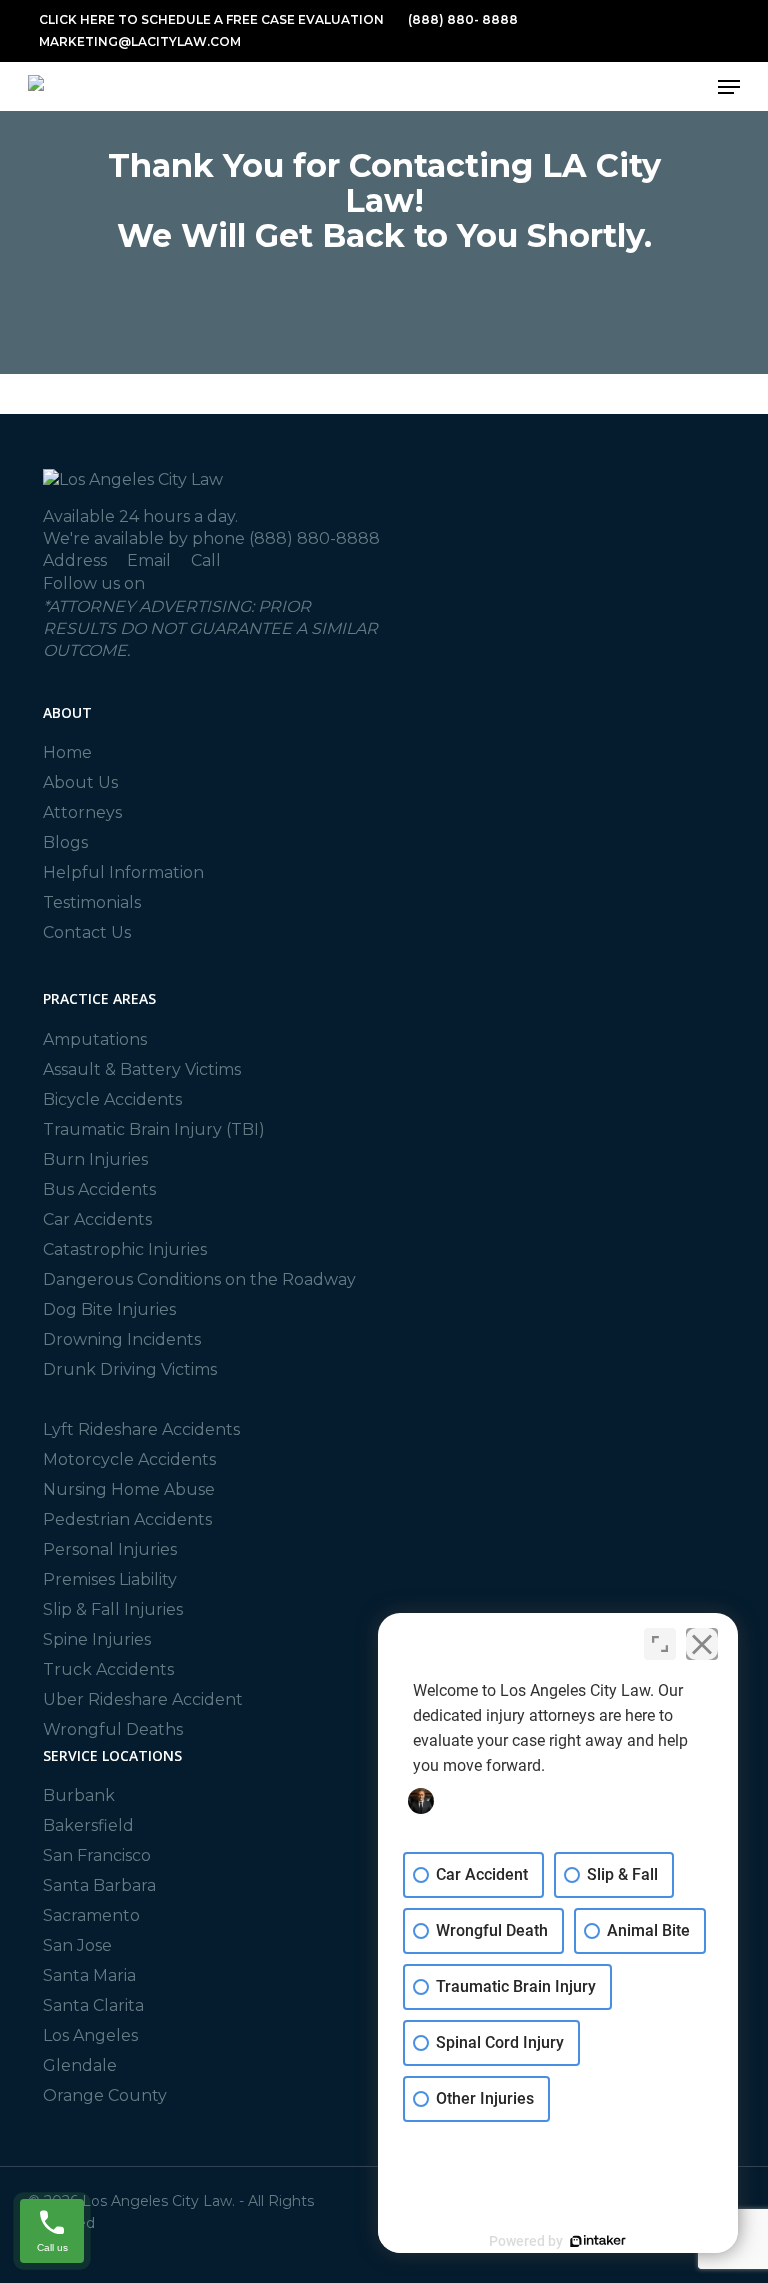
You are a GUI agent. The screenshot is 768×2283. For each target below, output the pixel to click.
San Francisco (97, 1855)
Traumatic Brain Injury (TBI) (154, 1129)
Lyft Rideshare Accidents (141, 1429)
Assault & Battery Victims (142, 1069)
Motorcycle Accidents (129, 1459)
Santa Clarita (93, 2005)
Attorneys (82, 812)
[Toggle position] (660, 1644)
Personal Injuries (110, 1549)
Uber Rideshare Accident (143, 1699)
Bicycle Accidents (112, 1099)
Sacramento (91, 1915)
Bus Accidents (99, 1189)
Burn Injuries (95, 1159)
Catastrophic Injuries (125, 1249)
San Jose (77, 1945)
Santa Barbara (99, 1885)
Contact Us (87, 932)
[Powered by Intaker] (598, 2241)
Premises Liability (110, 1579)
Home (67, 752)
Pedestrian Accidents (127, 1519)
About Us (80, 782)
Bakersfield (88, 1825)
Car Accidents (97, 1219)
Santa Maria (89, 1975)
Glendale (80, 2065)
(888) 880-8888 (314, 538)
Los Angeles (90, 2035)
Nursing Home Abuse (129, 1489)
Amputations (95, 1039)
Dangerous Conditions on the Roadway (199, 1279)
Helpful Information (123, 872)
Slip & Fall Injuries (113, 1609)
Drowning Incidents (122, 1339)
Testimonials (92, 902)
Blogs (65, 842)
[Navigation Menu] (729, 87)
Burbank (79, 1795)
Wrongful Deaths (113, 1729)
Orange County (105, 2095)
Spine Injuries (97, 1639)
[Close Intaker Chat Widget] (702, 1644)
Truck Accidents (108, 1669)
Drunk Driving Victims (130, 1369)
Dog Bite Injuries (109, 1309)
